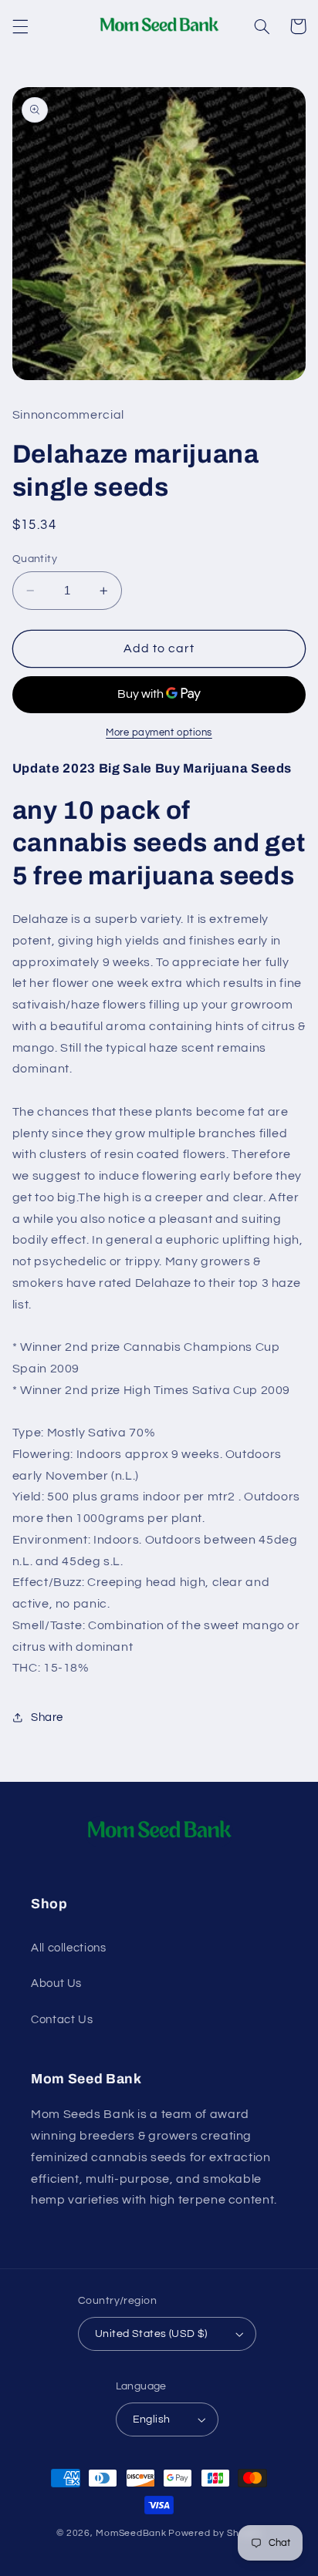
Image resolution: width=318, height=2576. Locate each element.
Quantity (35, 559)
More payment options (159, 733)
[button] (20, 26)
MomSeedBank (131, 2533)
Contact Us (62, 2020)
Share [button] (47, 1717)
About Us (56, 1983)
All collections (68, 1948)
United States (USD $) (151, 2334)
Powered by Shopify (215, 2533)
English (152, 2419)
